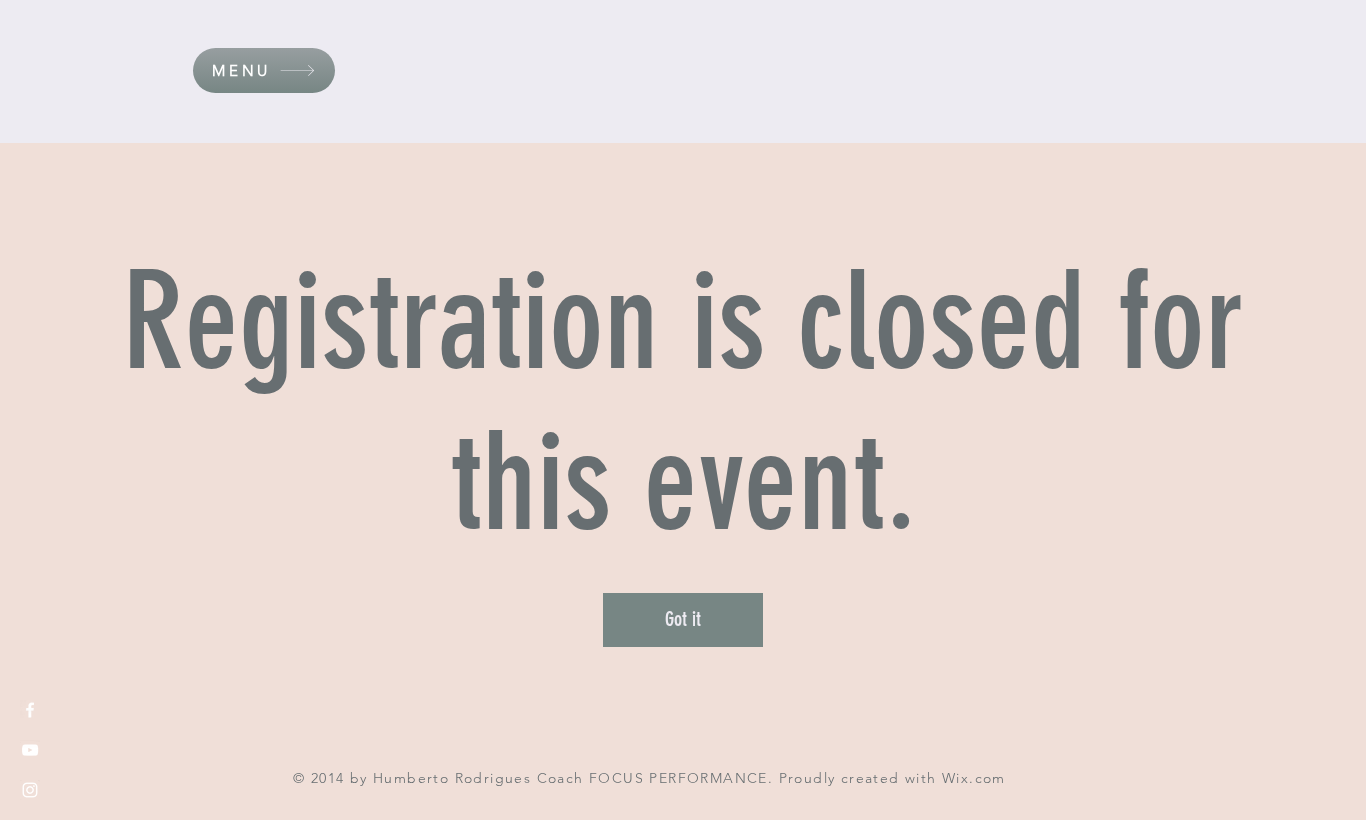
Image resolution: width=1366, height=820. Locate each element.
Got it (683, 619)
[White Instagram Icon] (30, 790)
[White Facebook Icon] (30, 710)
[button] (264, 70)
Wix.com (974, 778)
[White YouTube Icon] (30, 750)
